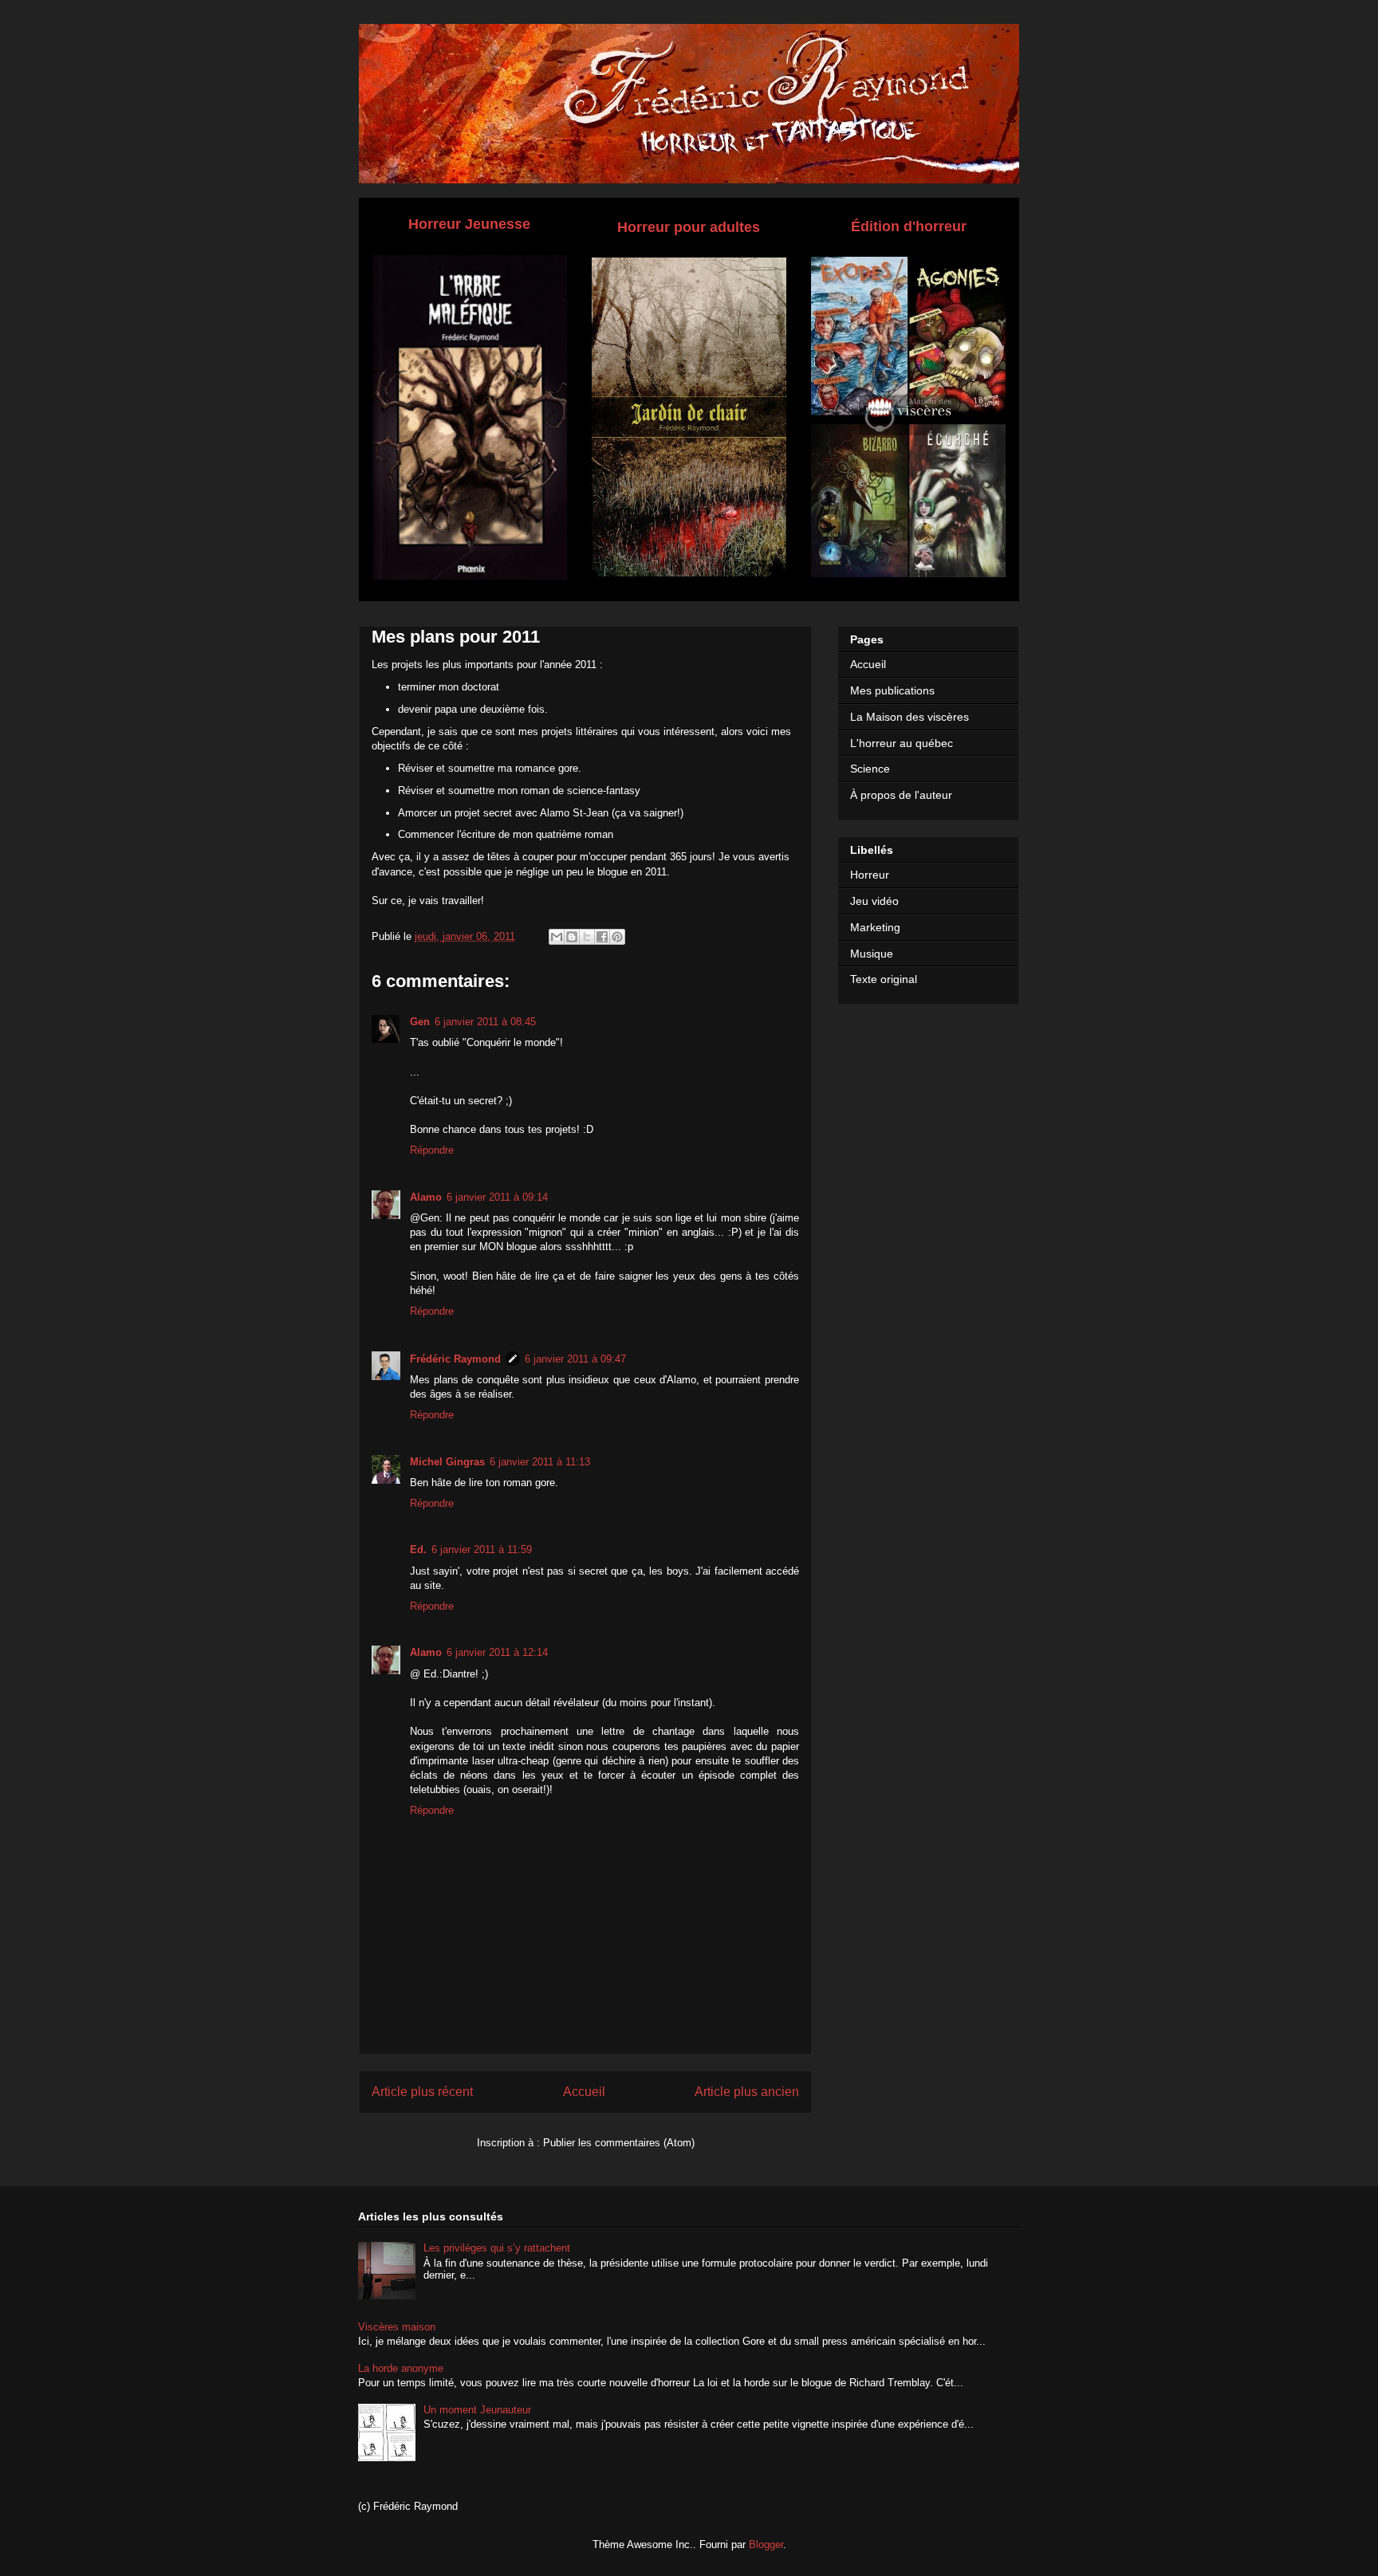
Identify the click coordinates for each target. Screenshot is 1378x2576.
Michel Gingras (447, 1462)
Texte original (884, 979)
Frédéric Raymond (455, 1359)
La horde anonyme (401, 2368)
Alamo (426, 1197)
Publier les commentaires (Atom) (619, 2143)
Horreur (870, 875)
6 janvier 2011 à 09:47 (575, 1359)
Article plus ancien (747, 2092)
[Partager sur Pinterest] (617, 937)
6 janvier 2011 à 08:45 (485, 1022)
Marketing (875, 927)
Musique (872, 954)
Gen (420, 1022)
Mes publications (892, 690)
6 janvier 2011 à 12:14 (497, 1652)
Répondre (432, 1150)
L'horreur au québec (902, 743)
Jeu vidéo (874, 901)
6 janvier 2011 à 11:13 (540, 1462)
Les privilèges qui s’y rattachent (497, 2248)
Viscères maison (397, 2327)
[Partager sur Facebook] (602, 937)
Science (870, 769)
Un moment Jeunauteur (477, 2410)
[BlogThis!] (572, 937)
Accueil (584, 2092)
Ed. (418, 1550)
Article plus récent (422, 2092)
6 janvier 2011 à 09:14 (497, 1197)
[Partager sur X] (587, 937)
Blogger (766, 2545)
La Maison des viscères (909, 717)
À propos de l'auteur (901, 795)
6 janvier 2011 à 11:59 (482, 1550)
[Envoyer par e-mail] (557, 937)
